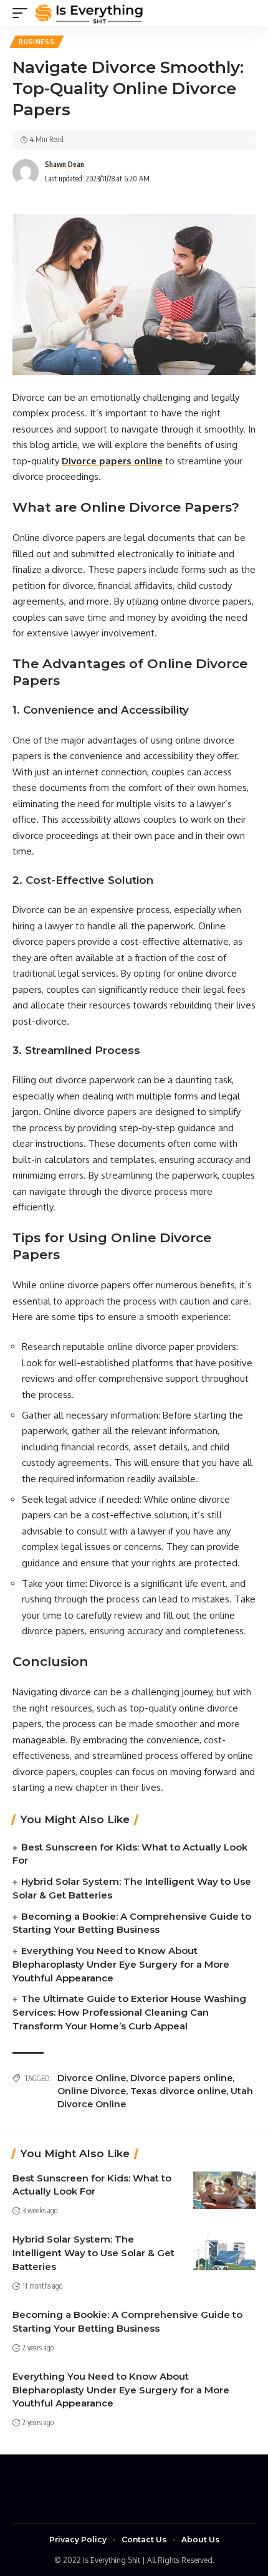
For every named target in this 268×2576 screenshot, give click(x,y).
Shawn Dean (65, 164)
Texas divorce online (178, 2091)
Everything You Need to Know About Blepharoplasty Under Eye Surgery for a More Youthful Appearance (121, 1964)
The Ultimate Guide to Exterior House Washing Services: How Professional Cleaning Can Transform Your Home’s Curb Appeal (129, 2012)
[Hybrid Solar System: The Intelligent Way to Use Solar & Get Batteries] (224, 2251)
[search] (246, 13)
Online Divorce (92, 2091)
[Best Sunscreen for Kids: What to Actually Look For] (224, 2190)
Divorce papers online (181, 2078)
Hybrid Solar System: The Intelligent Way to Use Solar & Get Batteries (93, 2253)
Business (37, 42)
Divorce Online (92, 2078)
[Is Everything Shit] (89, 13)
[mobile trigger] (23, 13)
